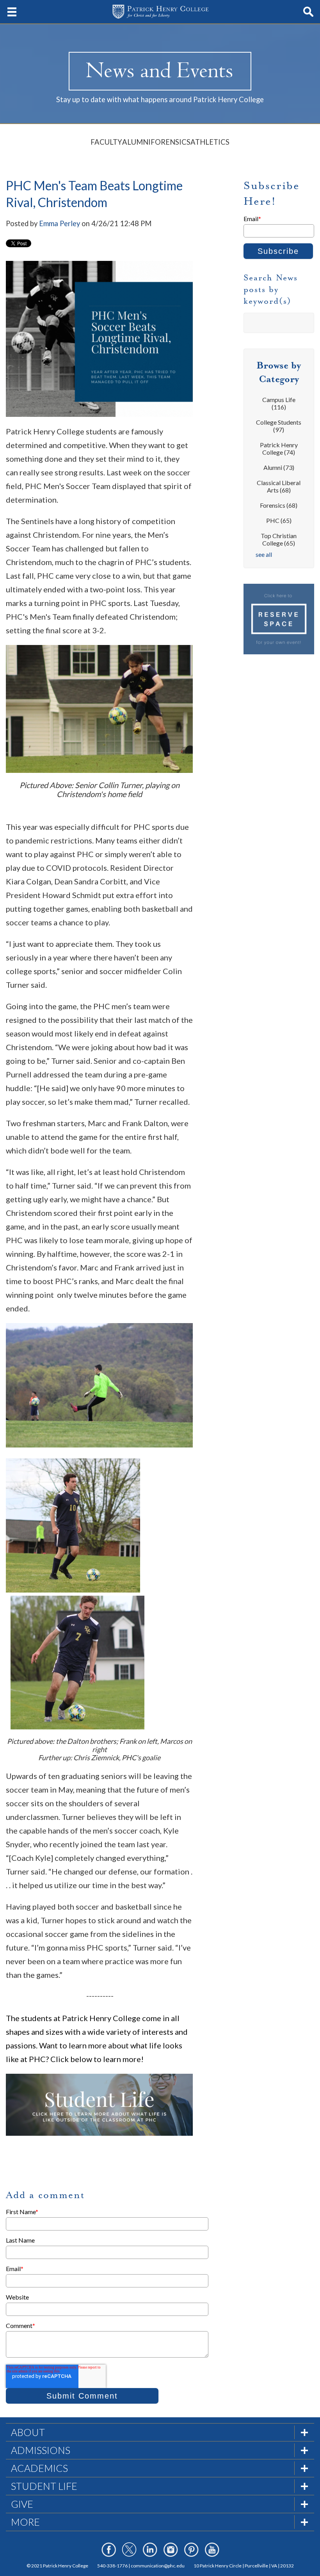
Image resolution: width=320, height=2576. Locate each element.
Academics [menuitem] (39, 2468)
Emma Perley (60, 223)
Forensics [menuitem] (171, 142)
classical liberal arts (279, 486)
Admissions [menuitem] (41, 2450)
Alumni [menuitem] (136, 142)
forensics (279, 505)
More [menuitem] (25, 2522)
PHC (279, 520)
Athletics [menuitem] (210, 142)
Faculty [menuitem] (106, 142)
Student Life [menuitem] (44, 2486)
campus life (279, 403)
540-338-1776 (112, 2566)
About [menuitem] (28, 2432)
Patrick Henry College (279, 448)
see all (264, 554)
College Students (279, 426)
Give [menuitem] (22, 2504)
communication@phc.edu (158, 2566)
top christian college (279, 539)
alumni (279, 467)
